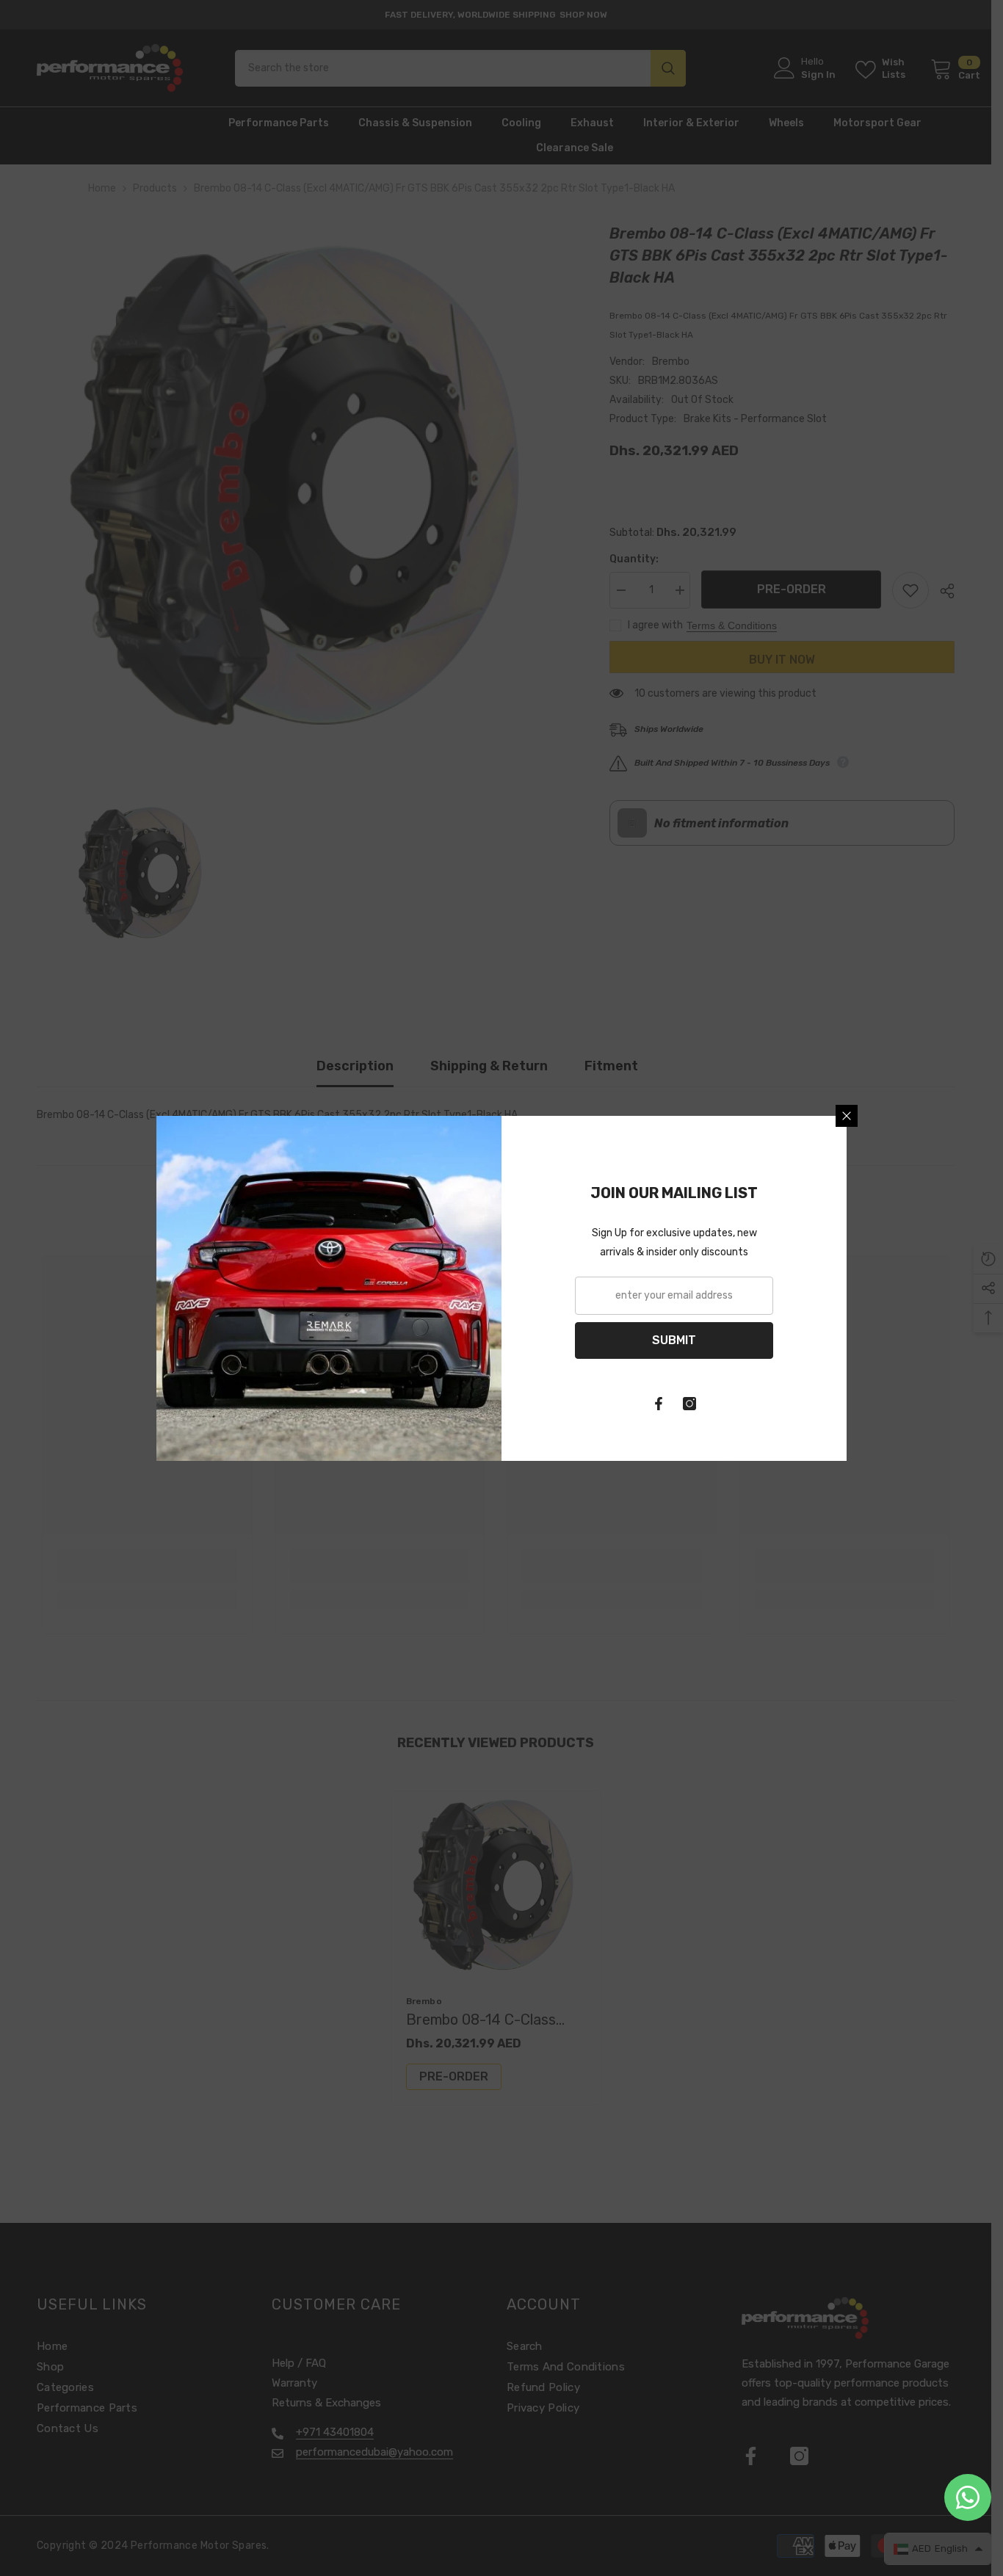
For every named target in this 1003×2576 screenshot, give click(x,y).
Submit (674, 1340)
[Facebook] (659, 1404)
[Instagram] (689, 1404)
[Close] (847, 1116)
